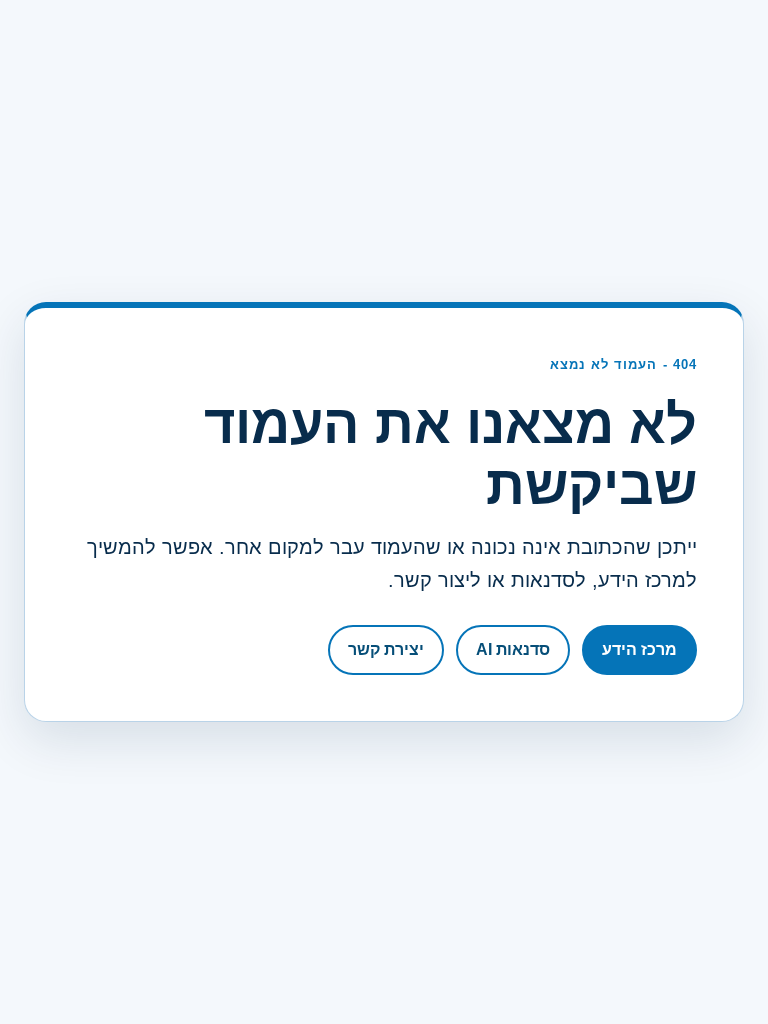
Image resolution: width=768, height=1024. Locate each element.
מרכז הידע (639, 649)
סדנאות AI (513, 649)
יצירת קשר (386, 649)
